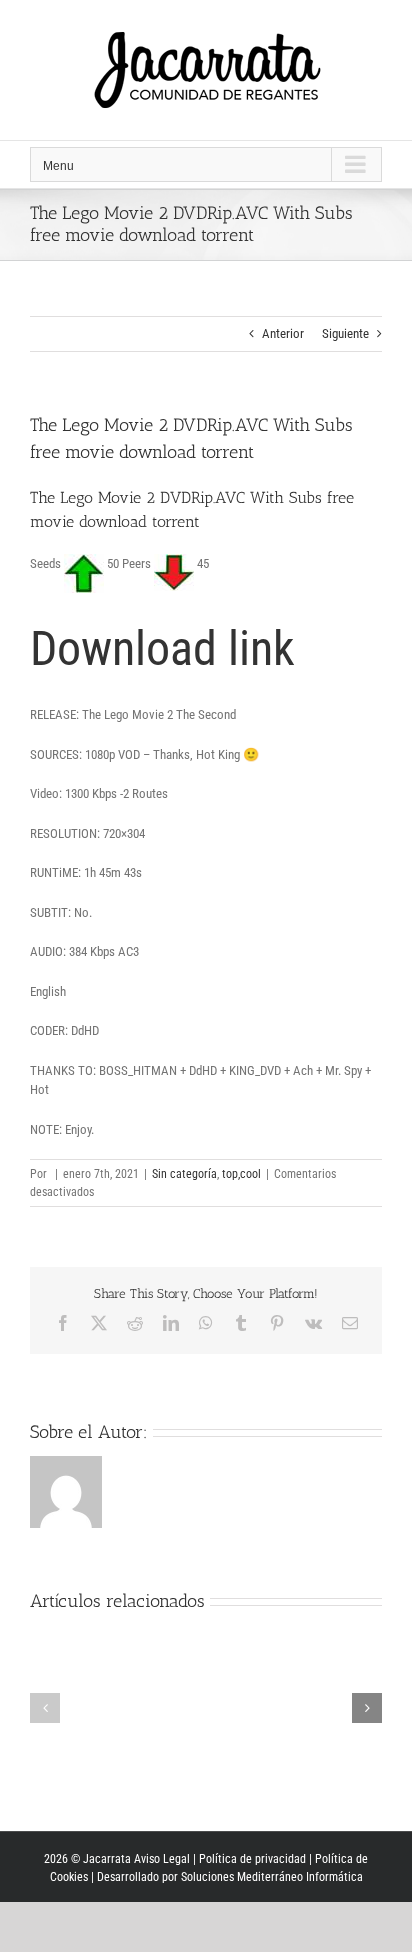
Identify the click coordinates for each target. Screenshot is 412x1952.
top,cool (241, 1174)
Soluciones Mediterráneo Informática (272, 1877)
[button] (45, 1708)
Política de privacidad (252, 1859)
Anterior (283, 333)
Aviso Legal (162, 1859)
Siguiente (345, 333)
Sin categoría (184, 1174)
